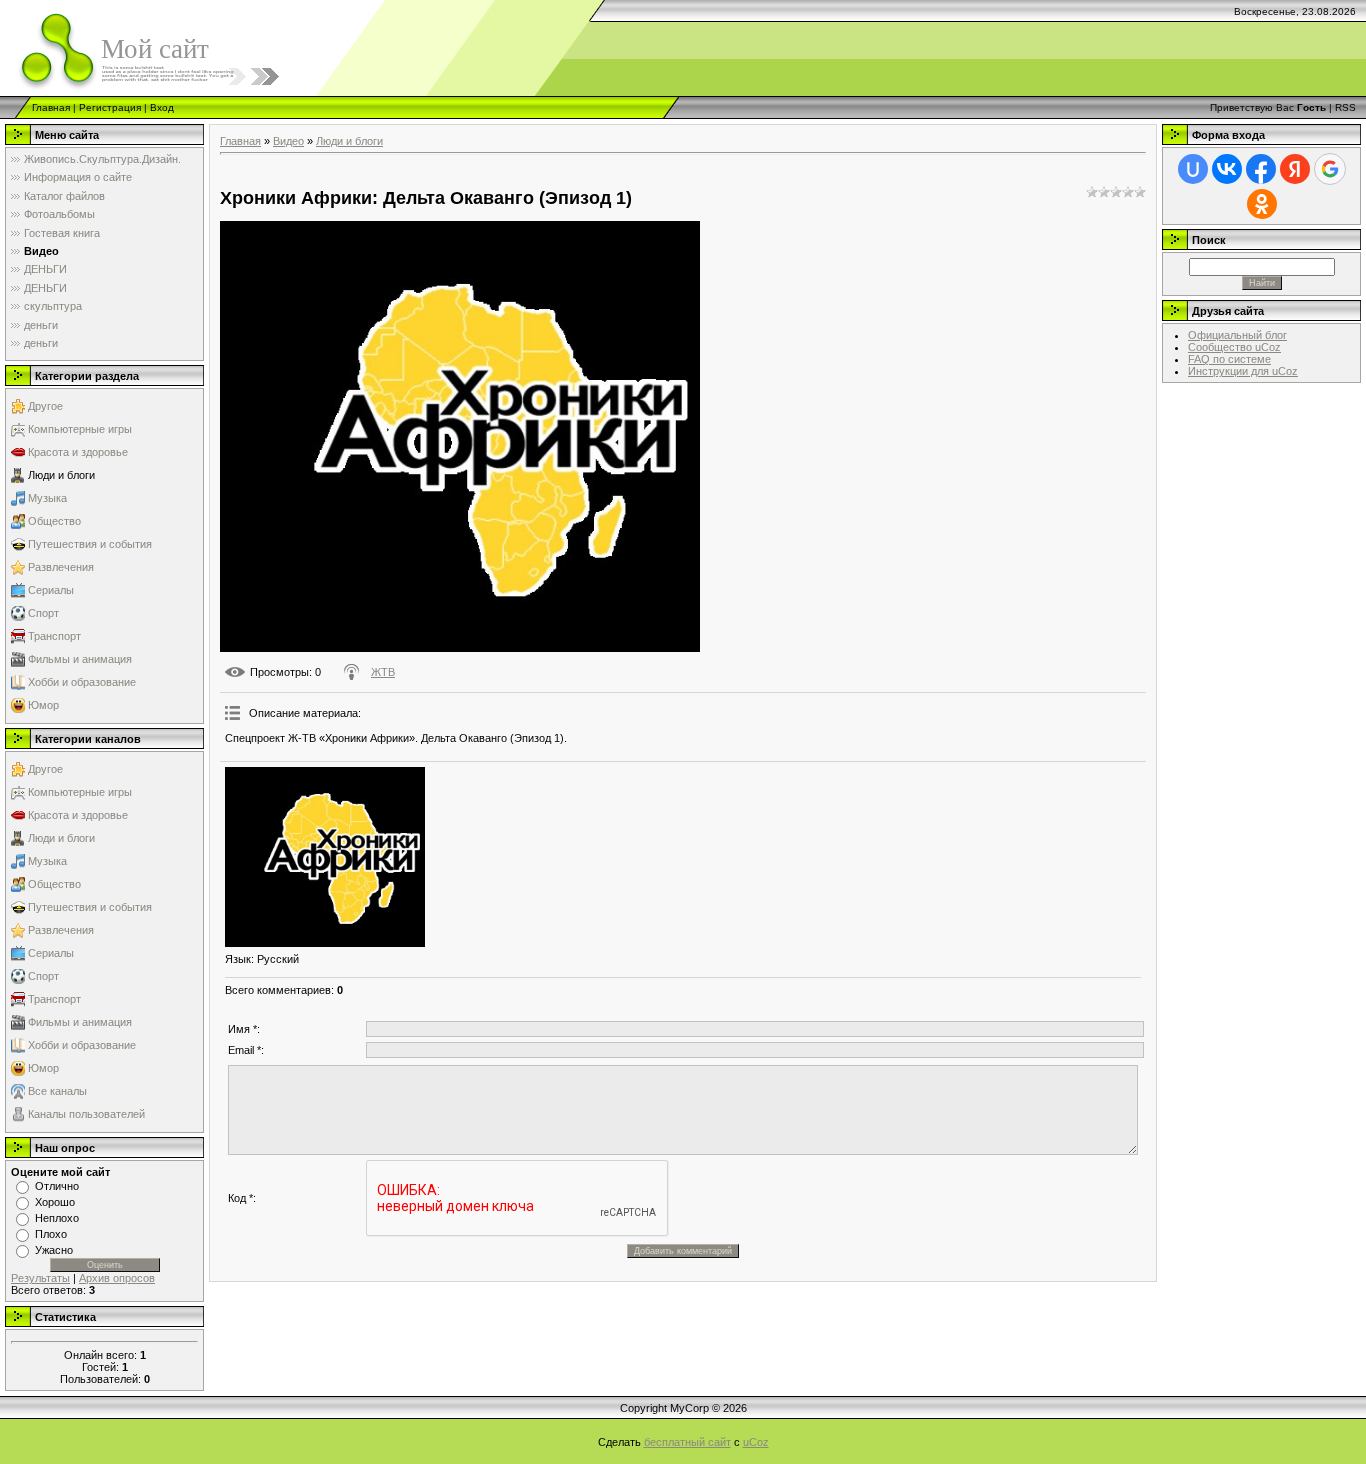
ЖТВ (383, 672)
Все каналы (57, 1091)
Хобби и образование (82, 682)
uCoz (756, 1442)
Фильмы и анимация (80, 659)
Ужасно (54, 1250)
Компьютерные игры (80, 429)
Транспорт (54, 636)
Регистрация (110, 107)
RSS (1345, 107)
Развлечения (61, 567)
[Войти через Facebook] (1261, 169)
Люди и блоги (61, 475)
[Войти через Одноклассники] (1262, 204)
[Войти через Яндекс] (1295, 169)
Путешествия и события (90, 544)
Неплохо (57, 1218)
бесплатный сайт (687, 1442)
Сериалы (51, 590)
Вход (162, 107)
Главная (51, 107)
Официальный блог (1237, 335)
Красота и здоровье (78, 452)
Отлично (57, 1186)
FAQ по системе (1229, 359)
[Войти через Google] (1330, 169)
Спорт (43, 613)
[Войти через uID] (1193, 169)
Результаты (40, 1278)
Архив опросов (117, 1278)
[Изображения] (325, 857)
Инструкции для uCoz (1243, 371)
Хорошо (55, 1202)
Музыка (47, 498)
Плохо (51, 1234)
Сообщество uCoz (1234, 347)
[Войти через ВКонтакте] (1227, 169)
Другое (45, 406)
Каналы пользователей (86, 1114)
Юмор (43, 705)
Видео (288, 141)
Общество (54, 521)
